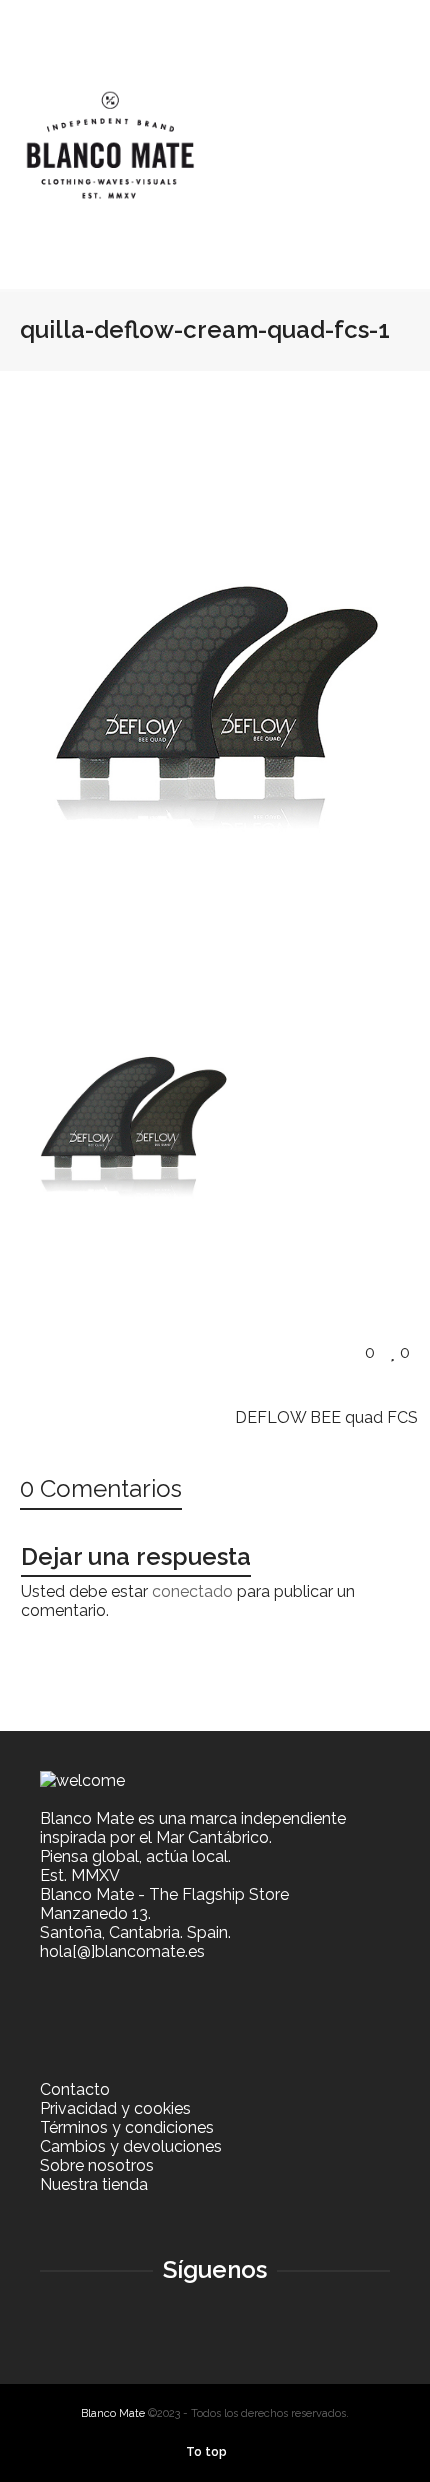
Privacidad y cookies (115, 2108)
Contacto (75, 2089)
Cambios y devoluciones (131, 2146)
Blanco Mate (113, 2413)
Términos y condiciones (127, 2127)
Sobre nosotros (97, 2165)
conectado (192, 1591)
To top (206, 2452)
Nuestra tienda (94, 2184)
